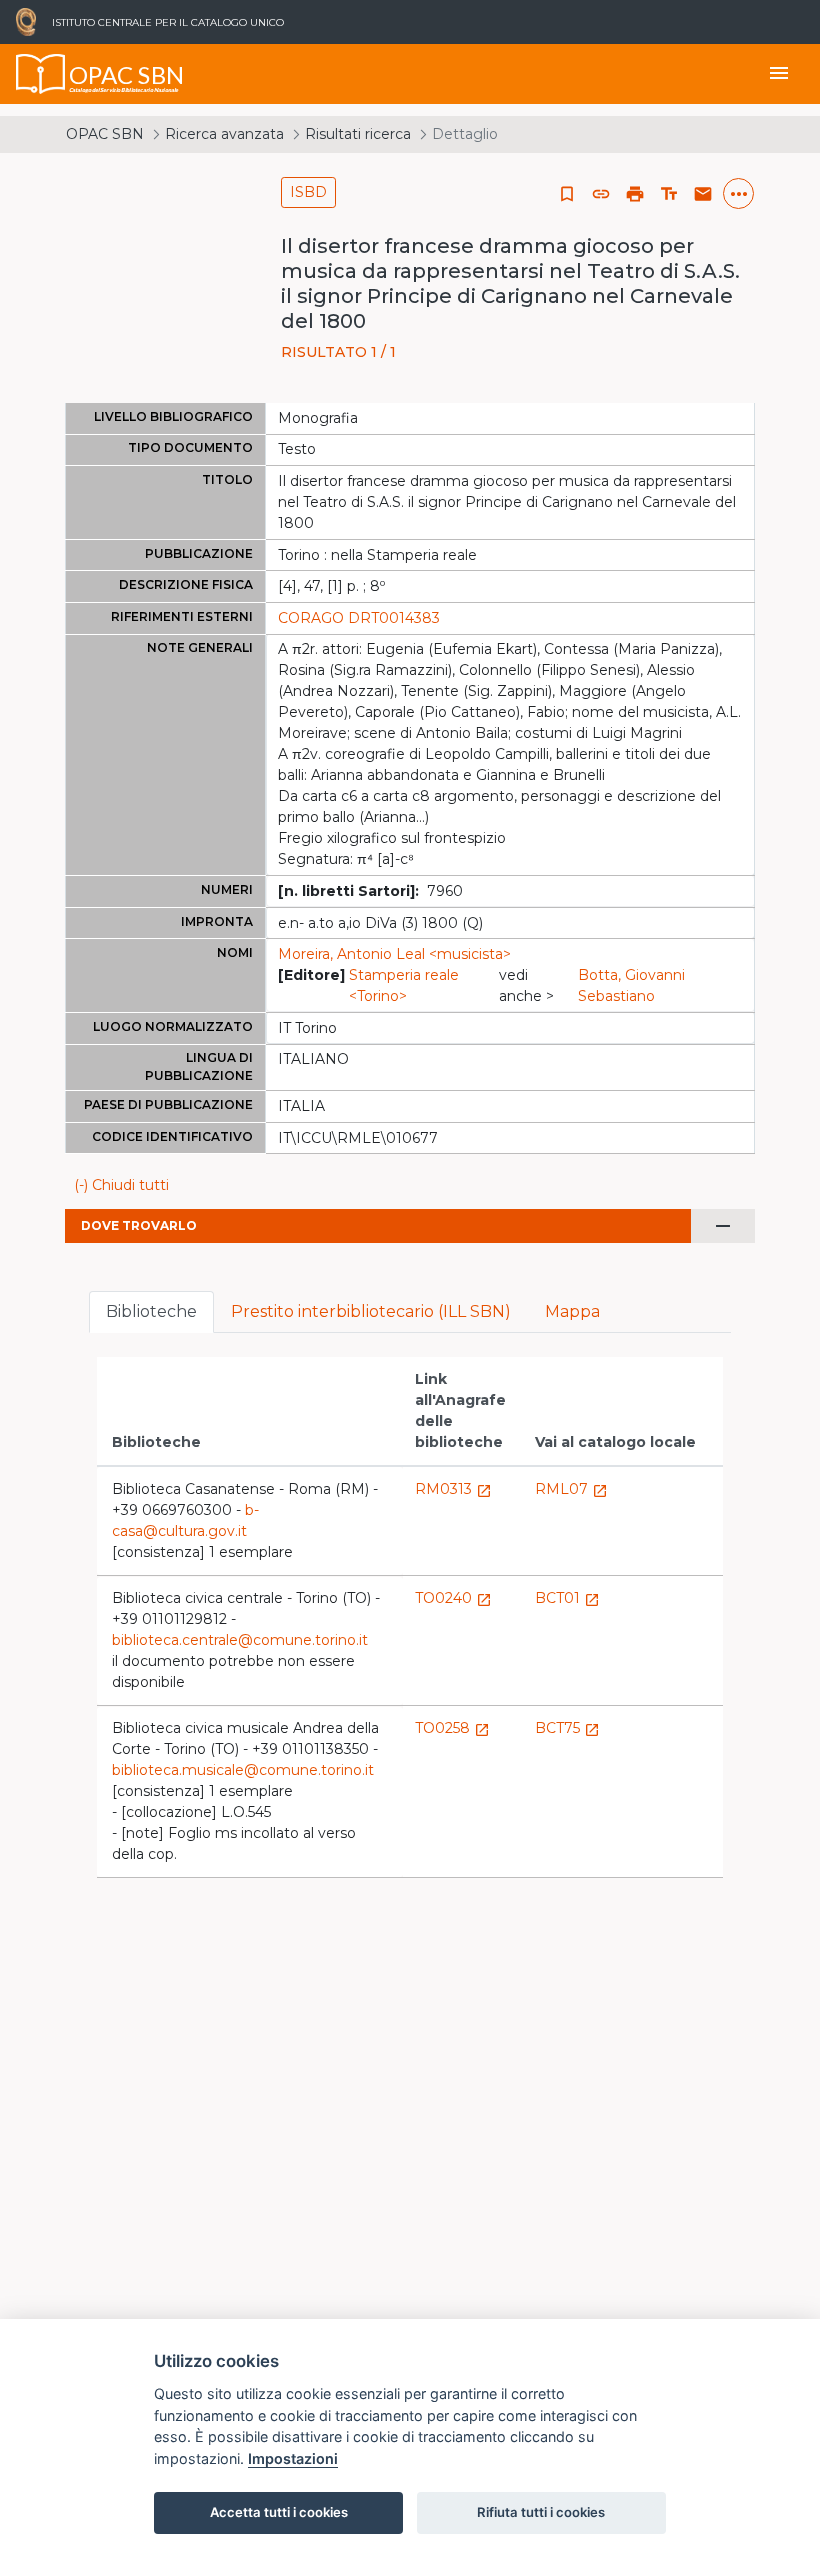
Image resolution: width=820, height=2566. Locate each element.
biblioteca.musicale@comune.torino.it (243, 1770)
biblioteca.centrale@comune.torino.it (240, 1640)
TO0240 (453, 1598)
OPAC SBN (105, 134)
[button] (601, 194)
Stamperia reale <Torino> (404, 985)
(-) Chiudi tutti (121, 1185)
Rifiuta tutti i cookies (541, 2512)
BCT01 (567, 1598)
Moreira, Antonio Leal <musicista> (394, 954)
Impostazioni (293, 2458)
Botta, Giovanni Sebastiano (631, 985)
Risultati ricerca (358, 134)
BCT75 (567, 1728)
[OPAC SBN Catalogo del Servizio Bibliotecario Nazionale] (41, 74)
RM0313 (453, 1489)
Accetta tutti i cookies (279, 2512)
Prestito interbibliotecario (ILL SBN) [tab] (371, 1311)
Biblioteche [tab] (151, 1311)
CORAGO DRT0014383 (359, 618)
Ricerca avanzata (224, 134)
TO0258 (452, 1728)
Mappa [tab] (572, 1311)
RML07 (571, 1489)
